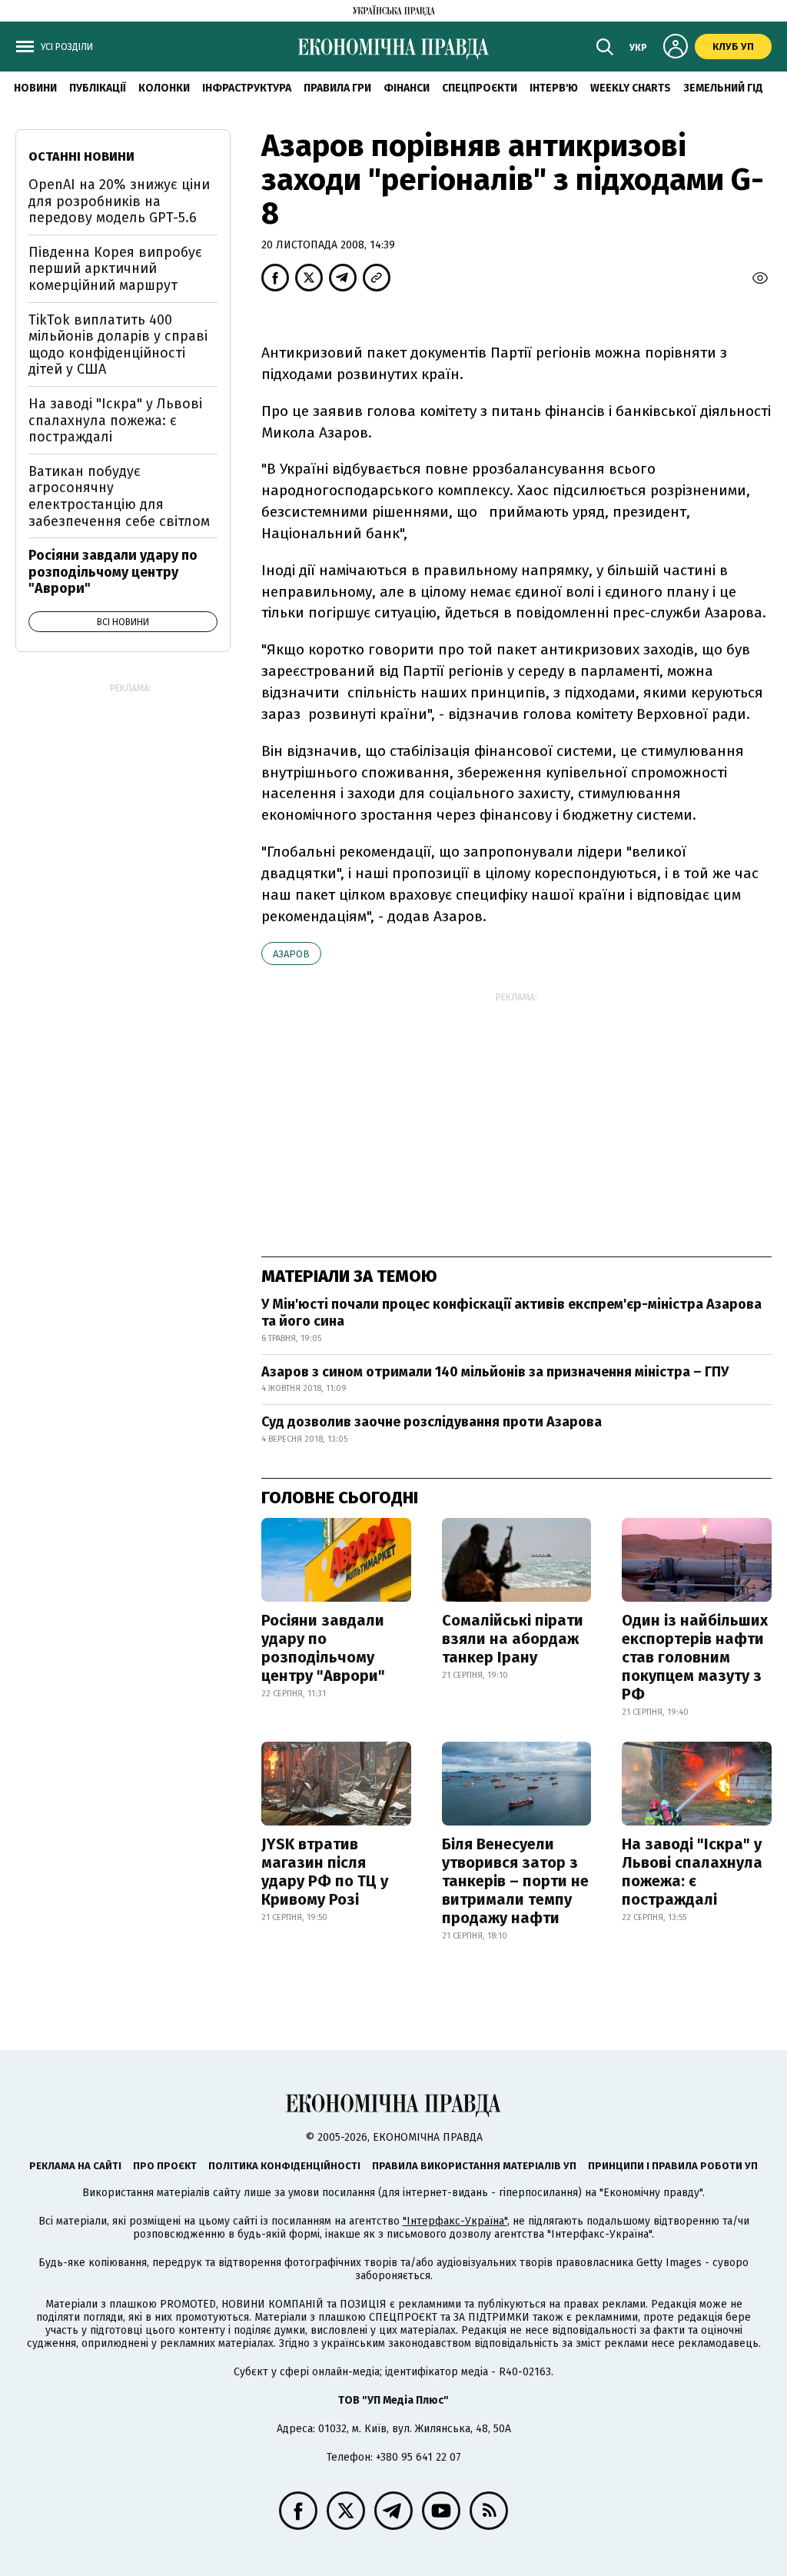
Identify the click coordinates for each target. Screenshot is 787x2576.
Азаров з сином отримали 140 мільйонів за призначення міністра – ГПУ (495, 1372)
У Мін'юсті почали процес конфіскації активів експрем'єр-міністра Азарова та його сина (511, 1313)
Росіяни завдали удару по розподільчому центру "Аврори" (323, 1648)
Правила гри (337, 88)
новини (35, 88)
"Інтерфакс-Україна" (455, 2221)
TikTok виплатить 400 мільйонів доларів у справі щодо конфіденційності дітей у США (118, 345)
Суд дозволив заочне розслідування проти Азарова (432, 1422)
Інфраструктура (247, 88)
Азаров (291, 954)
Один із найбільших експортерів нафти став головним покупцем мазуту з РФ (695, 1657)
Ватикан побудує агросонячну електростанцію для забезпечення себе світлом (119, 496)
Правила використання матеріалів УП (474, 2166)
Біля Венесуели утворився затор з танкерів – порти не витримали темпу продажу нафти (515, 1881)
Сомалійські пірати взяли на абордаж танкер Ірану (513, 1639)
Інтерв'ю (554, 88)
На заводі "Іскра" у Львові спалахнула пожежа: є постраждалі (692, 1872)
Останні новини (81, 156)
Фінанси (407, 88)
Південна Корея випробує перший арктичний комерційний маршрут (115, 269)
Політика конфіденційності (284, 2166)
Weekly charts (631, 88)
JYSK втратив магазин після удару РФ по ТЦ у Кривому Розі (325, 1872)
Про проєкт (165, 2166)
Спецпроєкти (480, 88)
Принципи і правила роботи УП (673, 2166)
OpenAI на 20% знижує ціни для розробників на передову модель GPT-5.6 (119, 201)
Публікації (98, 88)
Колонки (164, 88)
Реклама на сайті (75, 2166)
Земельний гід (723, 88)
